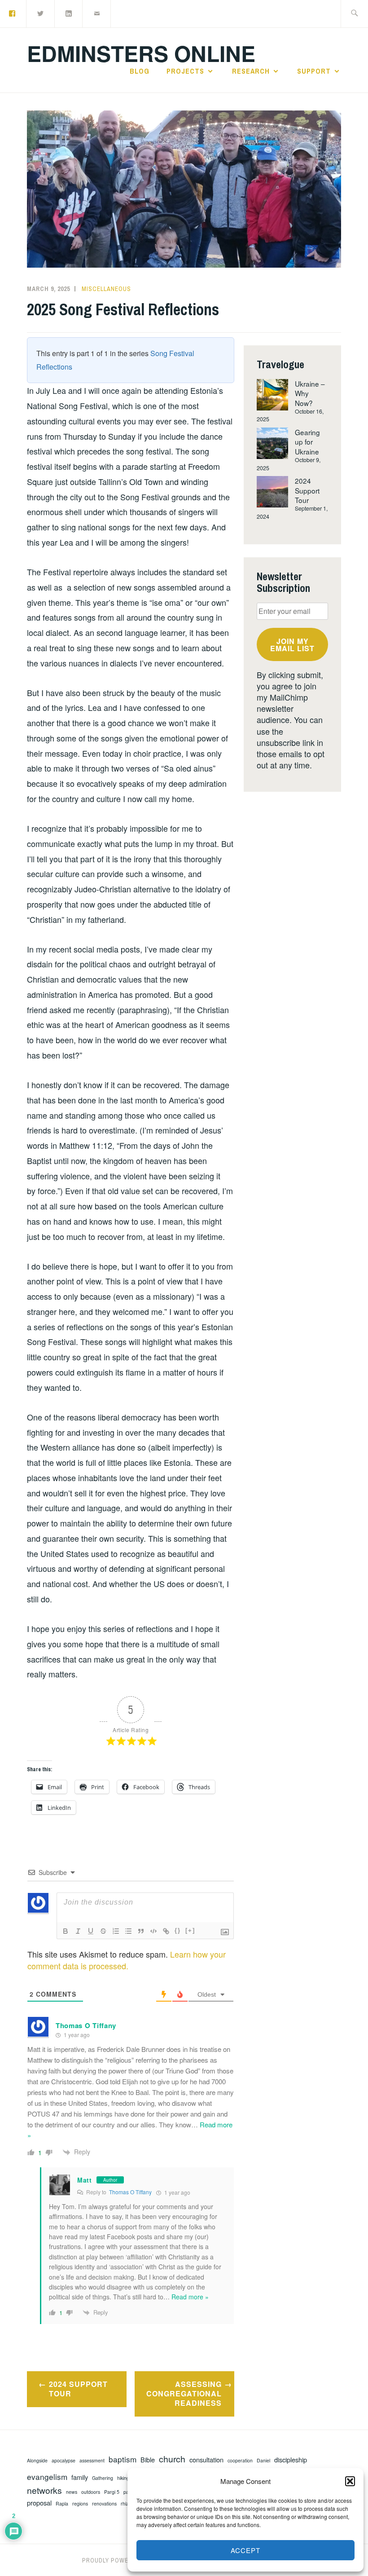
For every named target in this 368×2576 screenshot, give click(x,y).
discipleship (291, 2460)
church (172, 2459)
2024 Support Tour (78, 2389)
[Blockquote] (141, 1931)
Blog (140, 71)
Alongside (37, 2461)
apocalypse (64, 2461)
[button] (350, 2481)
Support (314, 71)
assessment (92, 2461)
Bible (148, 2460)
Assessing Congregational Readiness (184, 2393)
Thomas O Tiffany (130, 2192)
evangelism (47, 2477)
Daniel (263, 2461)
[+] (190, 1930)
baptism (123, 2459)
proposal (39, 2503)
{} (178, 1930)
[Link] (166, 1931)
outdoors (91, 2492)
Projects (185, 71)
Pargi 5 (112, 2492)
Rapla (62, 2504)
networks (44, 2490)
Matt (85, 2180)
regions (80, 2504)
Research (251, 71)
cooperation (240, 2461)
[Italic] (78, 1931)
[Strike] (103, 1931)
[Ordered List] (116, 1931)
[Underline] (91, 1931)
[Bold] (66, 1931)
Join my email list (292, 645)
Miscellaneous (106, 289)
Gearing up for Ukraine (307, 442)
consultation (206, 2460)
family (80, 2477)
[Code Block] (153, 1931)
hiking (123, 2478)
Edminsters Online (141, 53)
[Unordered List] (128, 1931)
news (72, 2492)
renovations (104, 2504)
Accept (245, 2550)
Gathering (103, 2478)
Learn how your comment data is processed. (127, 1960)
